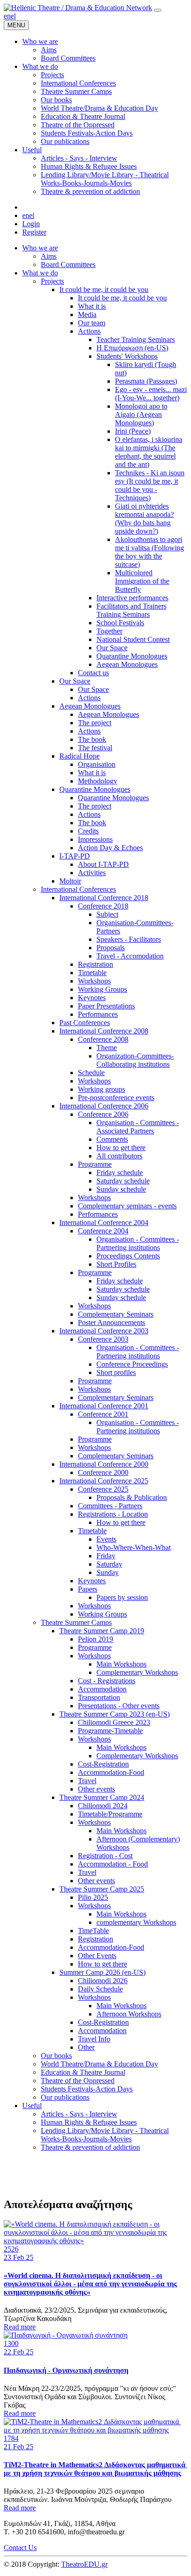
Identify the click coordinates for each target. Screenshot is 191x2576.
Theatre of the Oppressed (78, 2081)
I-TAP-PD (75, 856)
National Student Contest (133, 639)
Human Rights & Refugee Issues (89, 2122)
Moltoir (70, 881)
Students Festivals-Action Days (87, 2089)
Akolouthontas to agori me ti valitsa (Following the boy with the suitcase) (150, 552)
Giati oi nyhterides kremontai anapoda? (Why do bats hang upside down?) (144, 519)
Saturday (109, 1564)
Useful (32, 2106)
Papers (88, 1589)
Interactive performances (132, 598)
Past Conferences (85, 1023)
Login (31, 224)
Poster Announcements (111, 1322)
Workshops (94, 981)
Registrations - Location (113, 1514)
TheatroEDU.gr (84, 2564)
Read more (20, 2327)
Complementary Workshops (137, 1672)
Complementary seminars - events (127, 1206)
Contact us (93, 673)
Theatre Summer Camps (76, 1622)
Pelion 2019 (95, 1639)
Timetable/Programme (110, 1814)
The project (95, 723)
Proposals (111, 948)
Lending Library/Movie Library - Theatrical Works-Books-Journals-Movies (105, 2135)
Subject (107, 914)
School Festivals (120, 623)
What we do (40, 273)
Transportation (99, 1697)
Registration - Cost (105, 1856)
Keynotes (92, 998)
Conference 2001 (103, 1414)
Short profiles (116, 1372)
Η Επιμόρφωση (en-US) (132, 348)
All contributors (119, 1156)
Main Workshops (121, 1664)
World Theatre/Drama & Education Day (99, 2064)
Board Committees (68, 264)
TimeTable (93, 1931)
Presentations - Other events (119, 1706)
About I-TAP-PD (103, 864)
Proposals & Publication (132, 1497)
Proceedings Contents (128, 1256)
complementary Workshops (136, 1922)
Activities (92, 873)
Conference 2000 (103, 1472)
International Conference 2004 (104, 1223)
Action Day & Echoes (110, 848)
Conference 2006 (103, 1114)
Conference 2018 (103, 906)
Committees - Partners (110, 1506)
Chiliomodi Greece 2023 (114, 1722)
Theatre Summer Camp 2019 (102, 1631)
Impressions (95, 839)
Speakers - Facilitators (129, 939)
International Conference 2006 (104, 1106)
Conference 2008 (103, 1039)
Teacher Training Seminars (136, 339)
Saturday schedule (123, 1181)
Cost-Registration (103, 1764)
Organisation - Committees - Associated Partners (138, 1127)
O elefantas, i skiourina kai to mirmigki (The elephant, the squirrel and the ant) (149, 452)
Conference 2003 (103, 1339)
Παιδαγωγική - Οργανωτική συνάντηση (66, 2370)
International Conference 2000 (104, 1464)
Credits (88, 831)
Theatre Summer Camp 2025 (102, 1889)
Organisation (97, 764)
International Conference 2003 (104, 1331)
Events (106, 1539)
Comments (112, 1139)
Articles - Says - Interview (79, 2114)
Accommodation (102, 1689)
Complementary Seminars (116, 1314)
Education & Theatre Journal (83, 2072)
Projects (52, 281)
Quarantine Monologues (132, 656)
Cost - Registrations (107, 1681)
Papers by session (122, 1597)
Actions (89, 331)
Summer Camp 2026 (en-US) (102, 1972)
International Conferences (78, 889)
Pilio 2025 (93, 1897)
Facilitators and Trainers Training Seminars (131, 610)
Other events (96, 1789)
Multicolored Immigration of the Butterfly (142, 581)
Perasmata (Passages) (146, 381)
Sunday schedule (121, 1189)
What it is (92, 306)
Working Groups (102, 989)
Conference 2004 (103, 1231)
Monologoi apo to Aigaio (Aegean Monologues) (141, 414)
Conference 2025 (103, 1489)
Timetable (92, 973)
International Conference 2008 (104, 1031)
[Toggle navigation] (158, 10)
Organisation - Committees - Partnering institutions (138, 1243)
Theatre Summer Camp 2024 (102, 1797)
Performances (98, 1014)
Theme (107, 1048)
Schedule (91, 1073)
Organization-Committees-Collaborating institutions (135, 1060)
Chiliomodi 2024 (103, 1806)
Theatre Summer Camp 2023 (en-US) (115, 1714)
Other (86, 2047)
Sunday (108, 1572)
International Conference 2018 (104, 898)
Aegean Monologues (127, 664)
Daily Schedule (100, 1989)
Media (87, 314)
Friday (106, 1556)
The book (92, 739)
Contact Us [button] (20, 2548)
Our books (56, 2056)
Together (109, 631)
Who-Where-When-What (134, 1547)
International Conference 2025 (104, 1481)
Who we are (40, 248)
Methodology (98, 781)
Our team (92, 323)
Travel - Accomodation (130, 956)
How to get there (121, 1148)
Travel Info (94, 2039)
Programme (95, 1164)
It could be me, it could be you (104, 289)
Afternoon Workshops (129, 2014)
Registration (95, 964)
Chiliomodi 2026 (103, 1981)
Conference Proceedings (132, 1364)
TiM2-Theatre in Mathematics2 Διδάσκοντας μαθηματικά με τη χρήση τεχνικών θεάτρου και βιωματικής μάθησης (95, 2469)
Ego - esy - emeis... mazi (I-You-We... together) (151, 394)
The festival (95, 748)
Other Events (97, 1956)
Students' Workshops (127, 356)
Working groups (102, 1089)
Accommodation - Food (113, 1864)
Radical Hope (80, 756)
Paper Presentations (106, 1006)
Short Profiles (116, 1264)
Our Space (112, 648)
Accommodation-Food (111, 1772)
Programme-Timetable (110, 1731)
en (7, 16)
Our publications (65, 2097)
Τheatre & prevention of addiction (90, 2147)
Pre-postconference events (116, 1098)
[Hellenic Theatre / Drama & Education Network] (78, 8)
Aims (49, 256)
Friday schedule (120, 1173)
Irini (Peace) (133, 431)
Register (34, 232)
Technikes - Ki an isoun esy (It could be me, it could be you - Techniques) (150, 485)
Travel (87, 1781)
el (13, 16)
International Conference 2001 (104, 1406)
